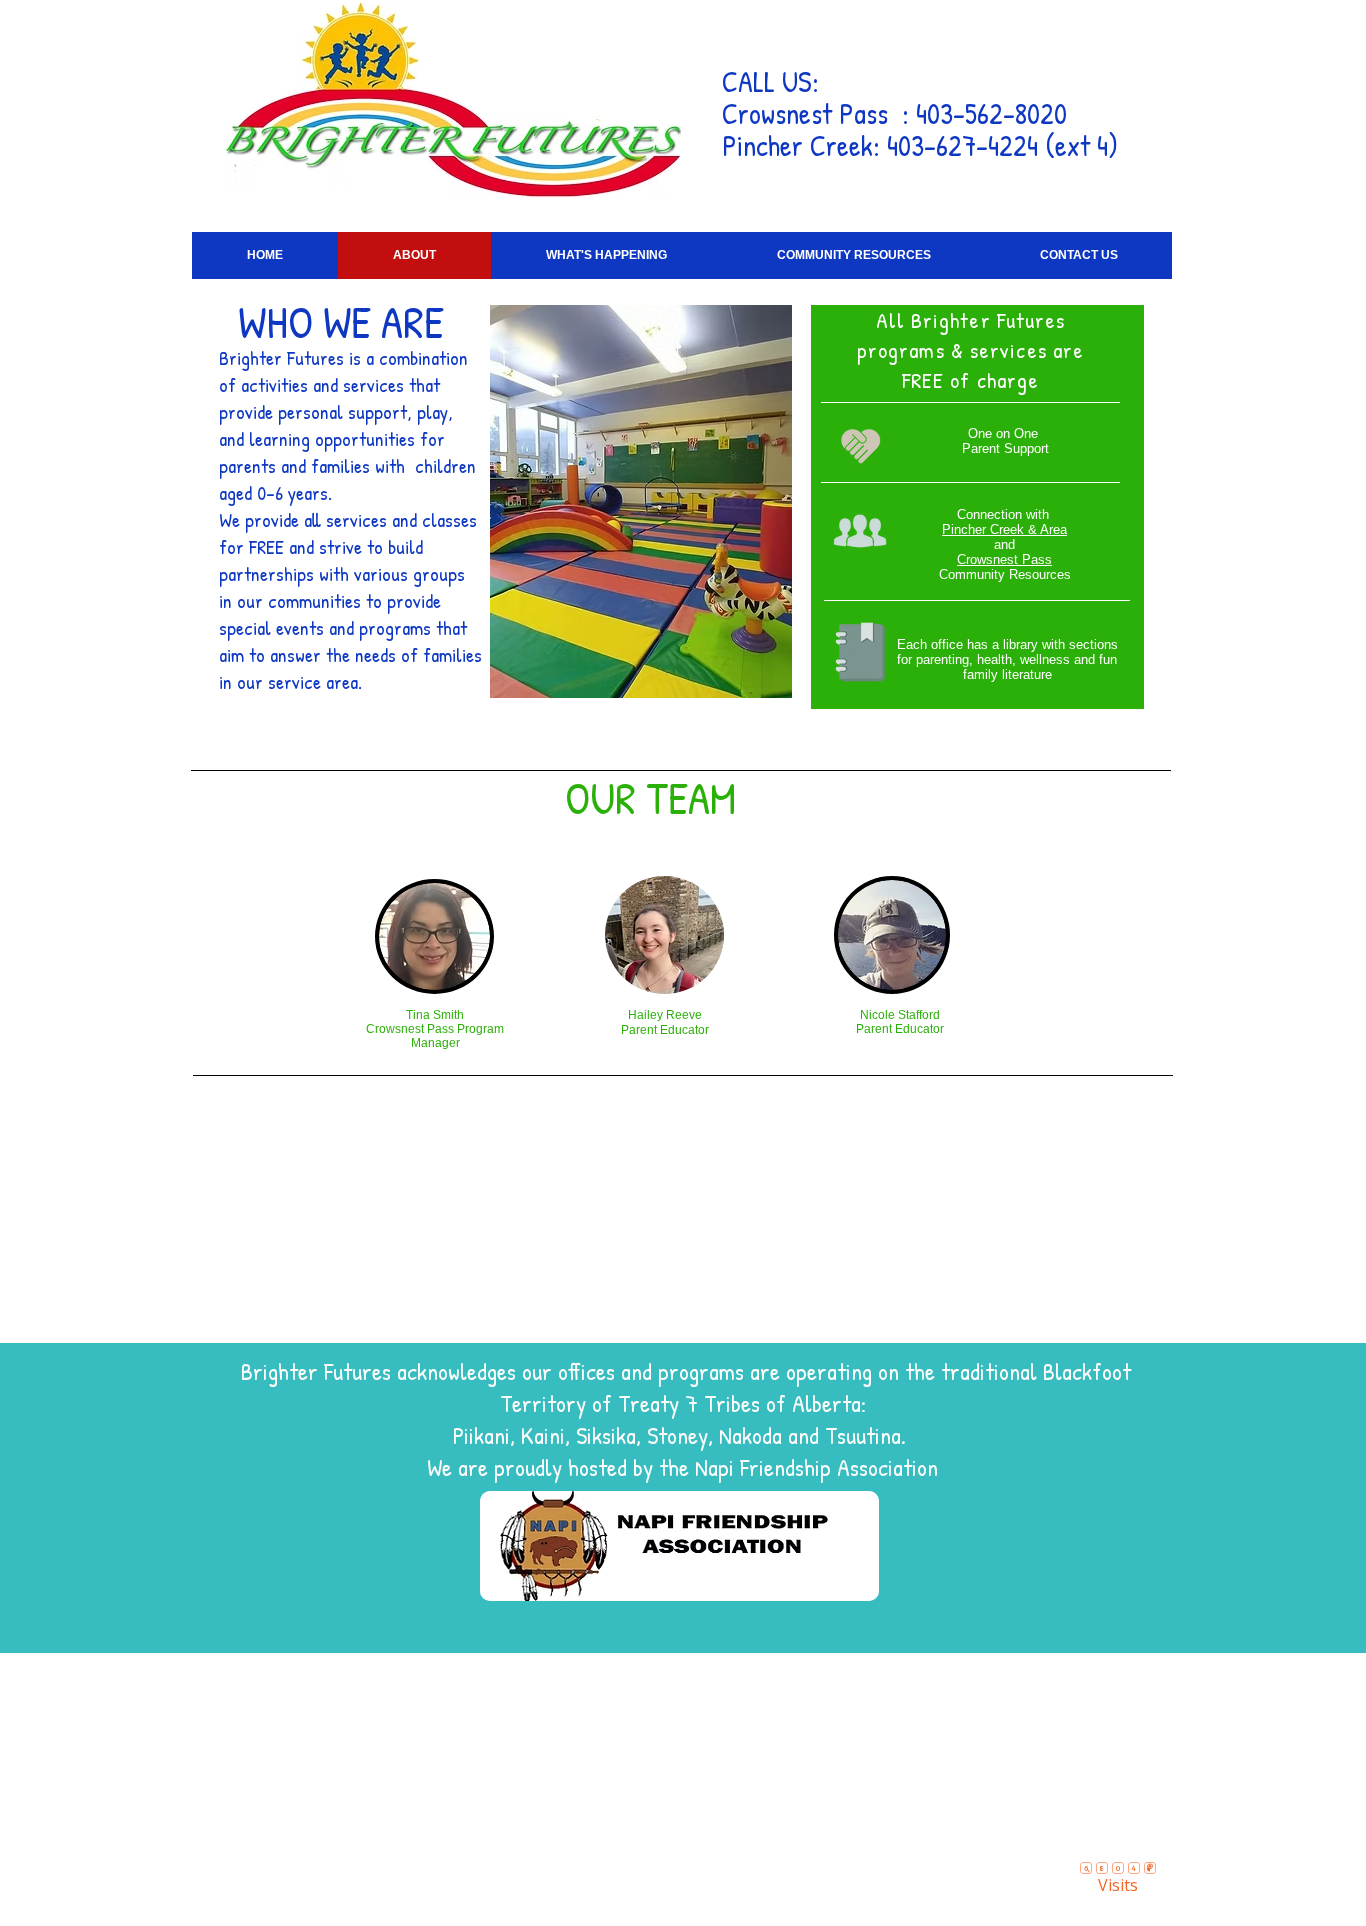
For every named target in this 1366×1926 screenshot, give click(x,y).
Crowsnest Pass (1004, 559)
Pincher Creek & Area (1004, 529)
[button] (606, 255)
